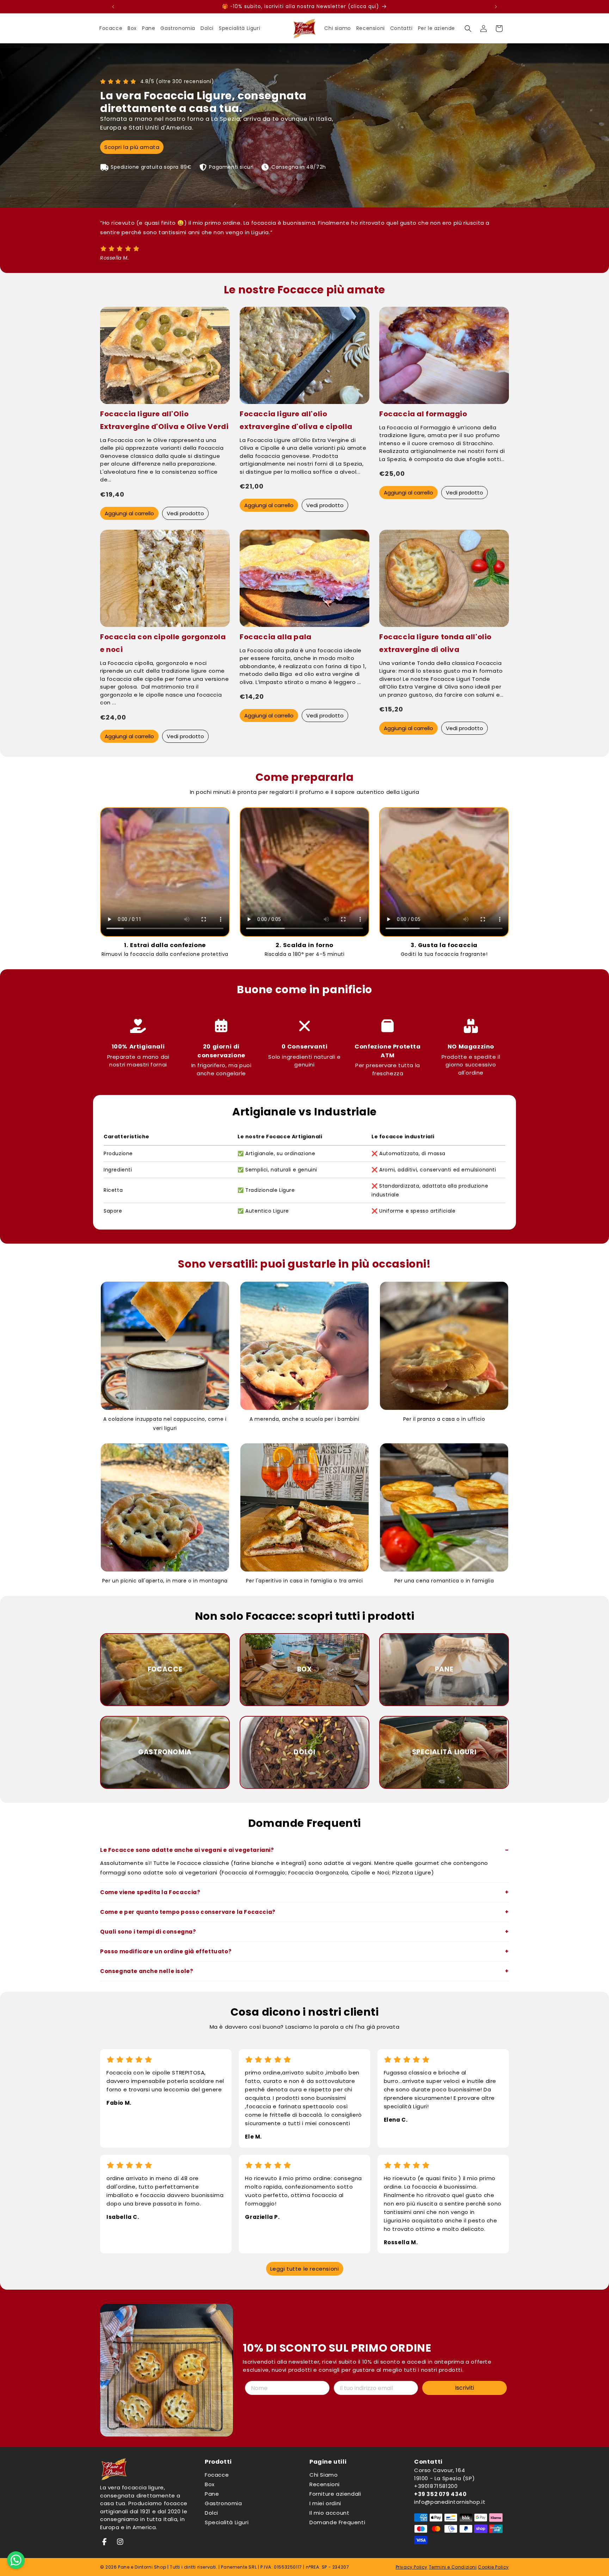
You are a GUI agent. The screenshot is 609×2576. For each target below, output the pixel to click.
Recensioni (325, 2484)
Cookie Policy (493, 2567)
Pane (212, 2494)
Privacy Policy (412, 2567)
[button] (468, 29)
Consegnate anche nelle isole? (147, 1971)
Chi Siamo (324, 2475)
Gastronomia (223, 2503)
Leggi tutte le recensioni (305, 2269)
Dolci (211, 2513)
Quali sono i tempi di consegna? (148, 1932)
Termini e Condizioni (453, 2567)
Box (210, 2484)
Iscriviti (465, 2388)
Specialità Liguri (227, 2522)
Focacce (217, 2475)
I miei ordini (325, 2503)
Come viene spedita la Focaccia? (150, 1892)
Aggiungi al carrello (129, 513)
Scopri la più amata (132, 147)
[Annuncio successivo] (496, 7)
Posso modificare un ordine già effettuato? (166, 1951)
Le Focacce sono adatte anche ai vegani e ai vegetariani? (187, 1850)
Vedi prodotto (185, 513)
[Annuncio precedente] (113, 7)
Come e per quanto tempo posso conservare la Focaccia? (188, 1912)
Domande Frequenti (337, 2522)
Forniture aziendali (335, 2494)
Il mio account (329, 2513)
